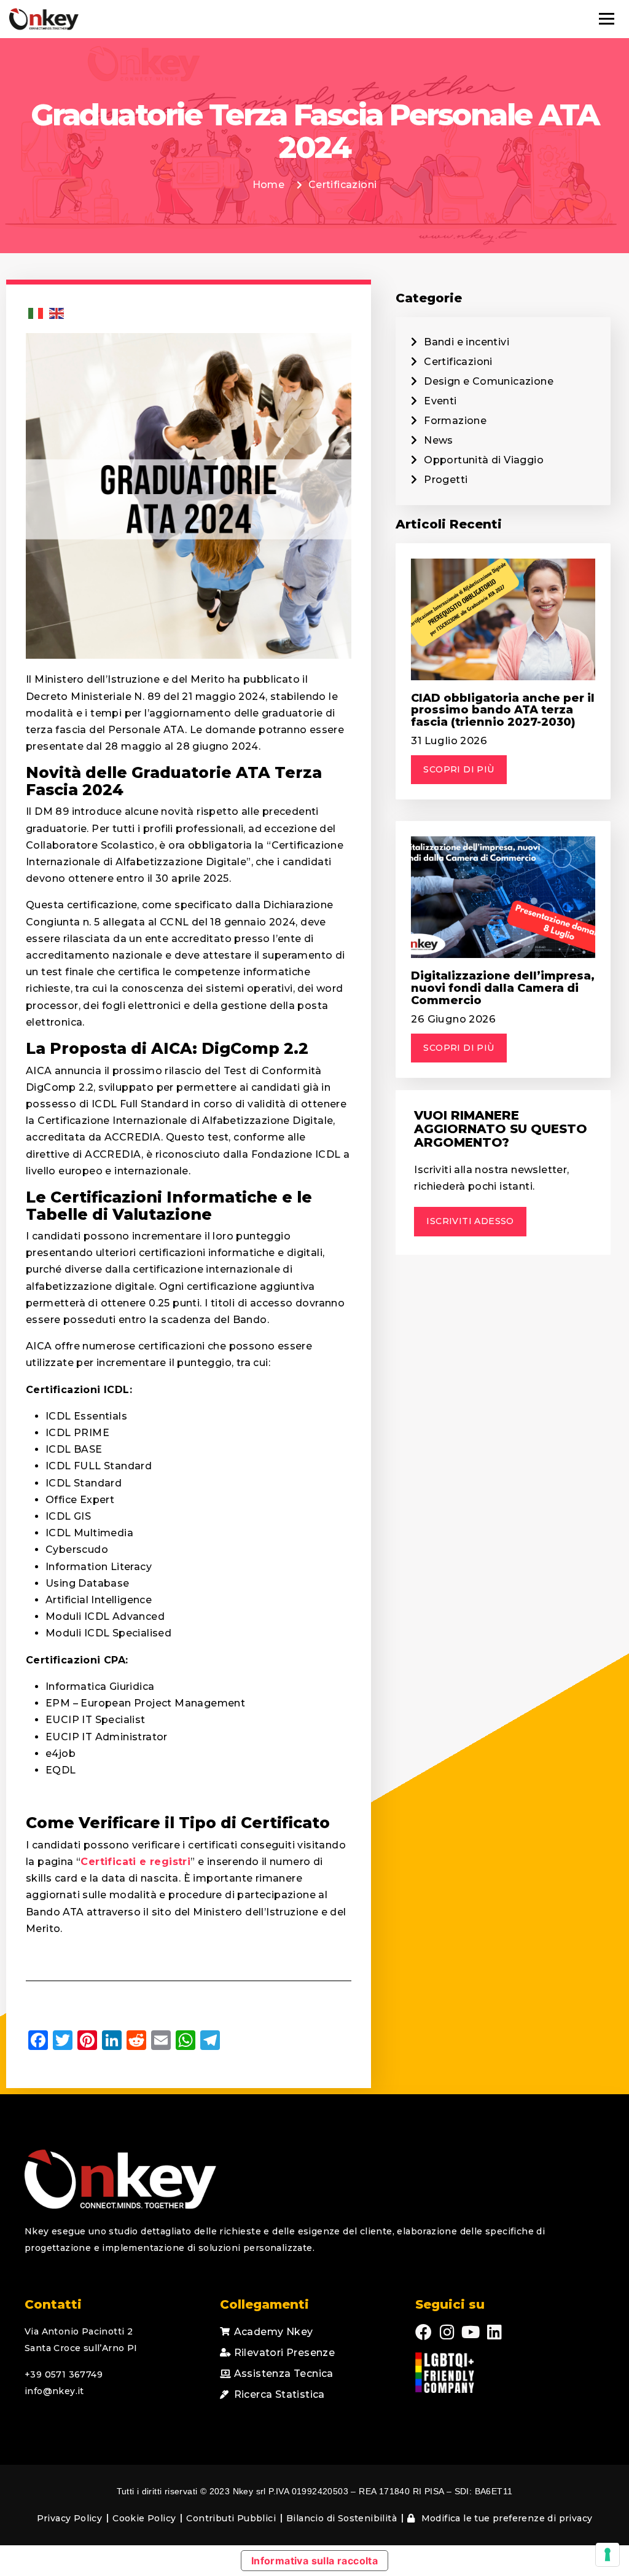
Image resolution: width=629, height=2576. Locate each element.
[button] (470, 1221)
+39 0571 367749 (64, 2374)
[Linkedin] (494, 2332)
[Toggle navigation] (607, 19)
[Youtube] (471, 2332)
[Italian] (36, 312)
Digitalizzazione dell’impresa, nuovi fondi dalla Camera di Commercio (503, 988)
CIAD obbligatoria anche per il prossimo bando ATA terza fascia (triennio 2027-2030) (503, 710)
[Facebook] (424, 2332)
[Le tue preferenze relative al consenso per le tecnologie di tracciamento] (608, 2554)
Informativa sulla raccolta (314, 2561)
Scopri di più (459, 769)
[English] (57, 312)
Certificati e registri (135, 1862)
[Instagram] (447, 2332)
